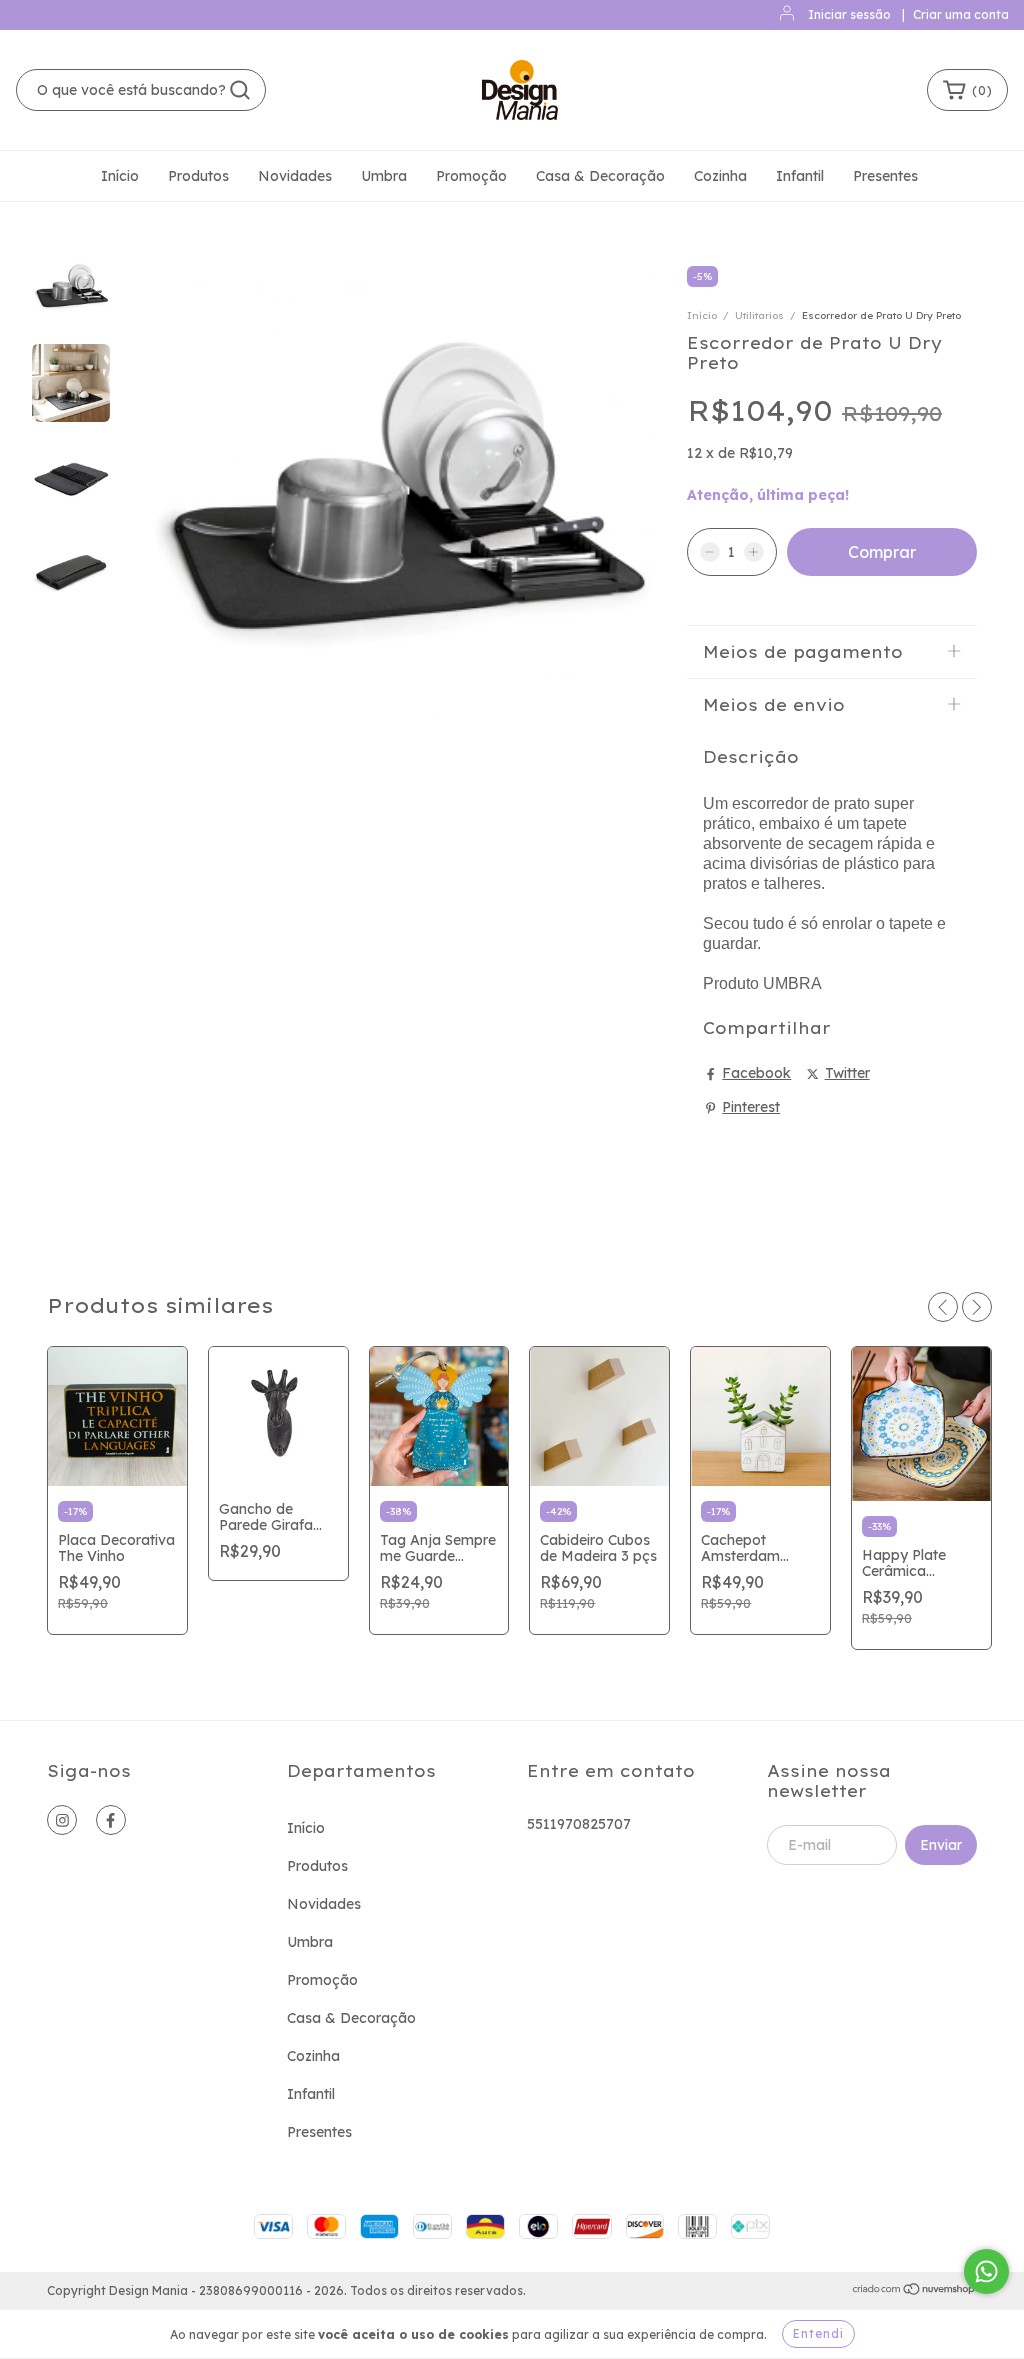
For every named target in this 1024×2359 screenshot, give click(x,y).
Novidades (295, 176)
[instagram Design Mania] (62, 1820)
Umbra (384, 176)
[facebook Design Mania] (111, 1820)
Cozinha (720, 176)
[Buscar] (240, 90)
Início (120, 176)
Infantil (800, 176)
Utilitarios (759, 315)
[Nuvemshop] (914, 2291)
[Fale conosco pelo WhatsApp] (986, 2271)
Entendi (818, 2333)
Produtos (198, 176)
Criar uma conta (961, 14)
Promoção (471, 176)
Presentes (885, 176)
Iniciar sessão (849, 14)
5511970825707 (579, 1824)
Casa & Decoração (600, 176)
